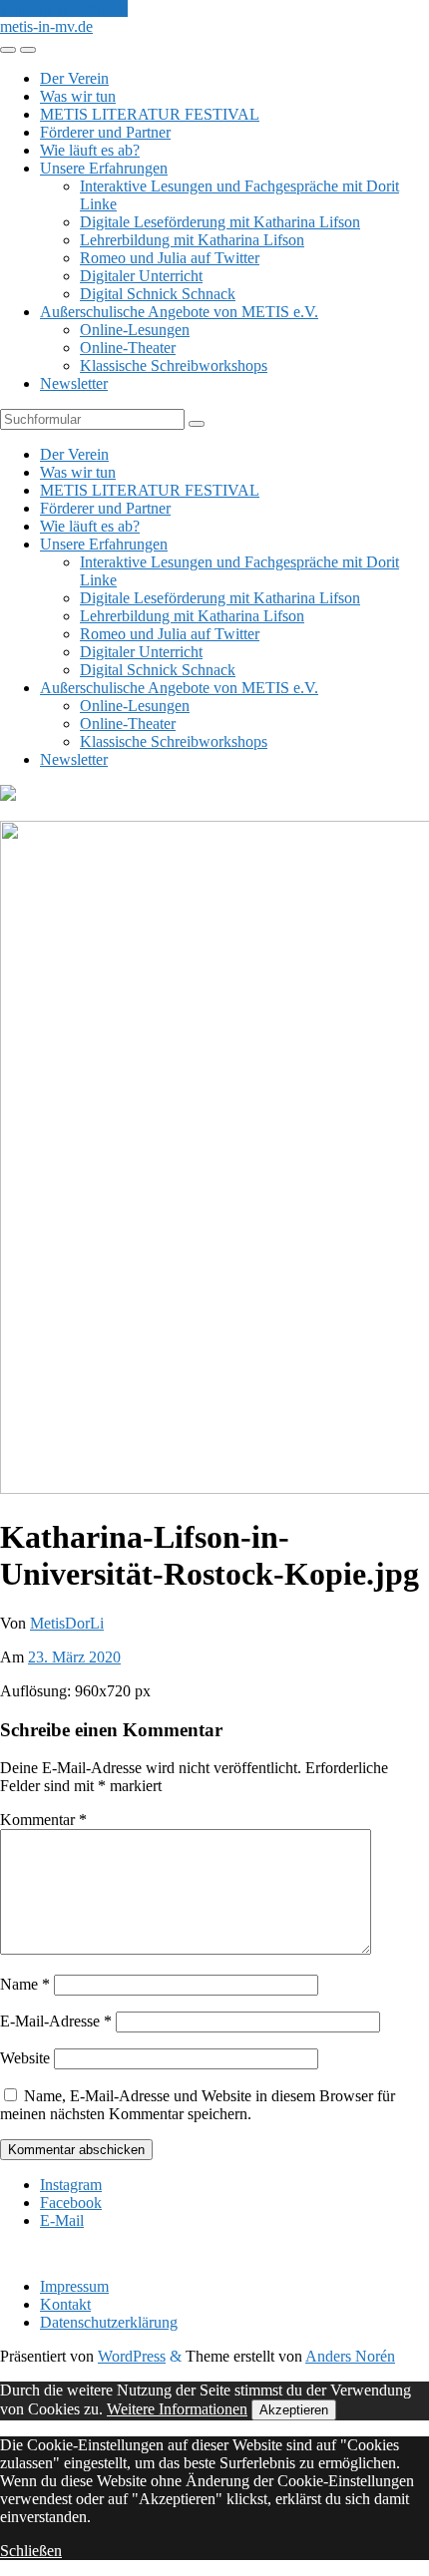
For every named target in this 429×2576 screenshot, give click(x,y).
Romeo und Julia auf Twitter (170, 258)
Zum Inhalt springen (64, 8)
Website (25, 2058)
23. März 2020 (74, 1657)
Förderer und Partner (105, 132)
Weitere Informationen (177, 2409)
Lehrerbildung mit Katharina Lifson (192, 240)
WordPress (132, 2356)
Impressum (74, 2286)
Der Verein (74, 78)
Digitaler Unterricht (141, 276)
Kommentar (43, 1820)
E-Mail (62, 2220)
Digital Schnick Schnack (158, 294)
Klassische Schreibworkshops (174, 366)
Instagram (71, 2185)
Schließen (31, 2551)
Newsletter (74, 383)
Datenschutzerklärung (109, 2322)
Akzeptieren (294, 2410)
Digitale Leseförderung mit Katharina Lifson (220, 222)
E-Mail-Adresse (56, 2021)
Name (25, 1984)
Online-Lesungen (135, 330)
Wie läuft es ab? (90, 150)
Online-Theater (128, 348)
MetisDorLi (67, 1623)
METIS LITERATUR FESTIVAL (150, 114)
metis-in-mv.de (46, 26)
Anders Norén (350, 2356)
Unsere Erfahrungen (104, 168)
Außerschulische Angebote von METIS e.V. (179, 312)
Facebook (71, 2203)
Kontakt (65, 2304)
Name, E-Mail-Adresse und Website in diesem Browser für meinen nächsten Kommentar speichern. (198, 2105)
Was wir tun (78, 96)
